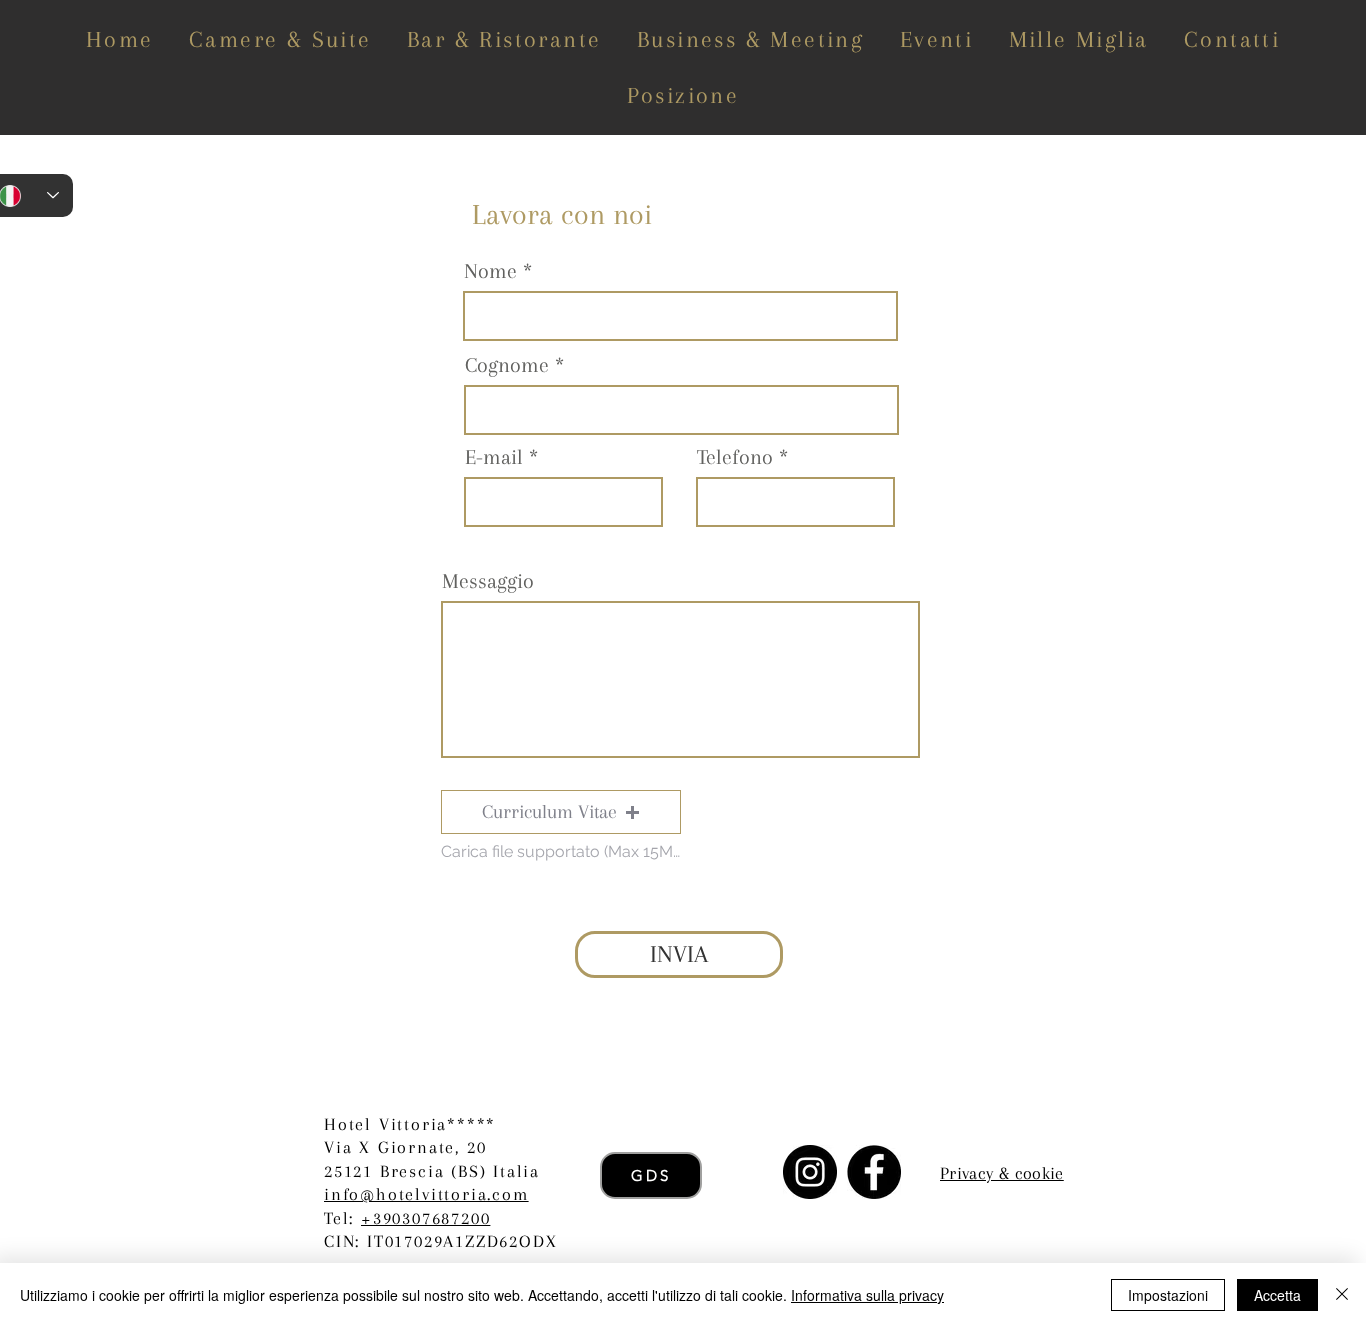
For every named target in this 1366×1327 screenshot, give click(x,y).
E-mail (494, 457)
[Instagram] (810, 1172)
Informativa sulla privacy (867, 1295)
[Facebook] (874, 1172)
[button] (561, 812)
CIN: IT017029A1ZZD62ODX (440, 1241)
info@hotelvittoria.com (426, 1194)
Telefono (735, 457)
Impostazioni (1168, 1295)
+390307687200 (425, 1218)
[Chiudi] (1342, 1295)
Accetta (1277, 1295)
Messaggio (488, 581)
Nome (490, 271)
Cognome (507, 365)
